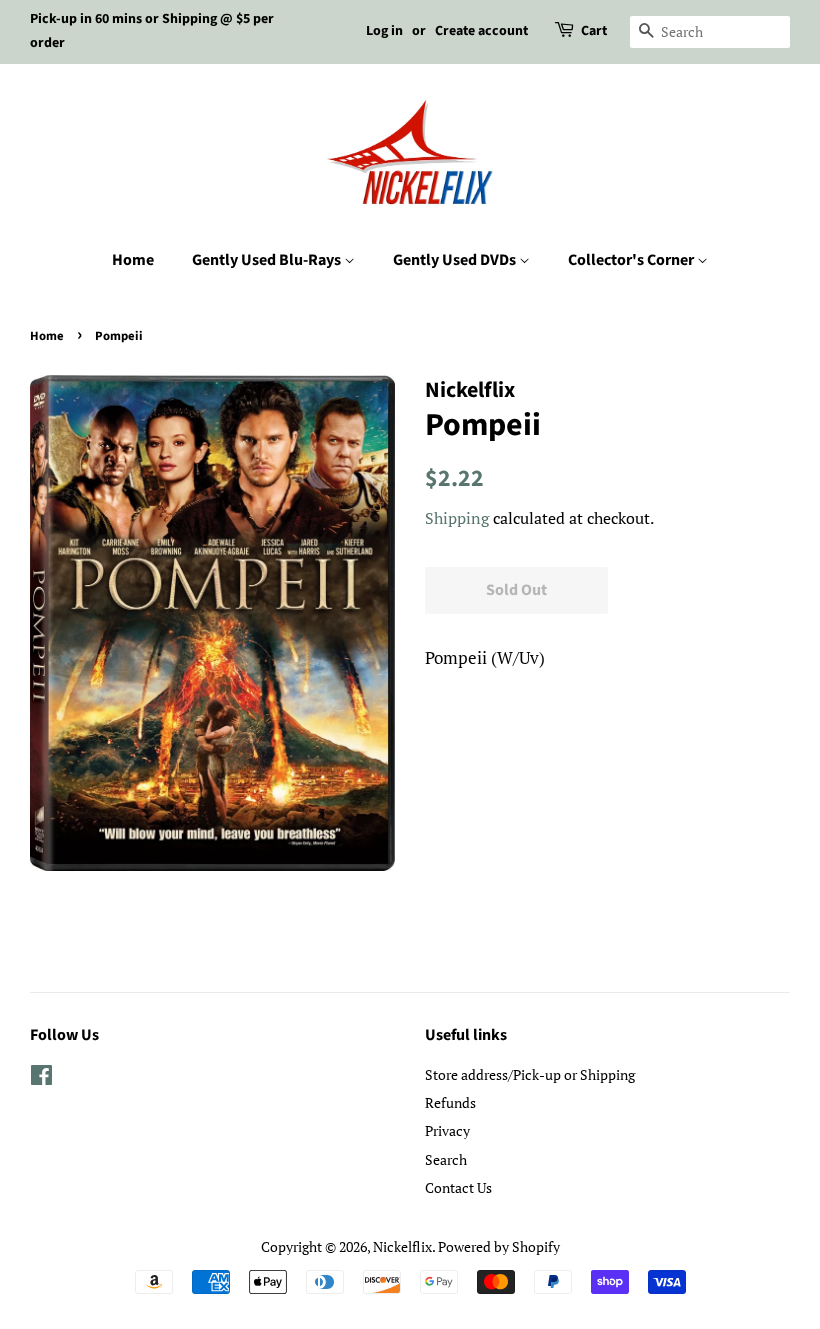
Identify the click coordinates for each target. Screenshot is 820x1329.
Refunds (450, 1102)
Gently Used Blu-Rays (268, 260)
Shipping (457, 518)
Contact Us (458, 1187)
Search (446, 1159)
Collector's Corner (632, 260)
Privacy (447, 1130)
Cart (594, 31)
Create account (481, 31)
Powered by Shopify (499, 1246)
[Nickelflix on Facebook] (41, 1078)
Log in (384, 31)
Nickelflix (402, 1246)
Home (133, 260)
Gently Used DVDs (456, 260)
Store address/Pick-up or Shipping (530, 1074)
